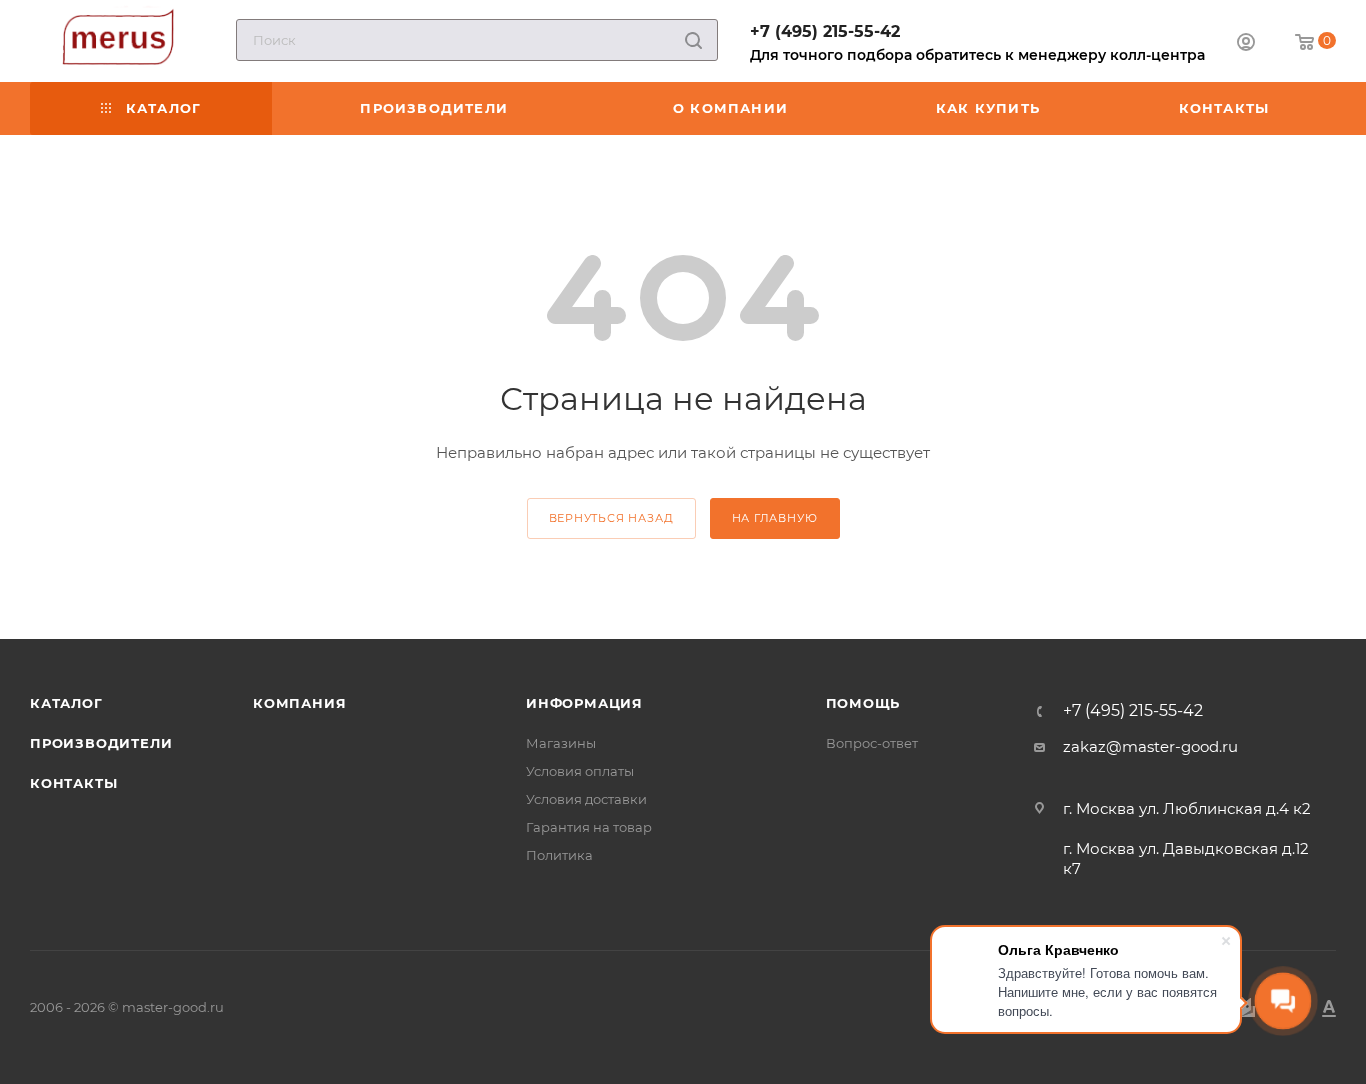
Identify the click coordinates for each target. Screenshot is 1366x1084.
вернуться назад (611, 518)
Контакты (73, 783)
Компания (299, 703)
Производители (101, 743)
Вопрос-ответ (872, 743)
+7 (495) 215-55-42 (825, 31)
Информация (584, 703)
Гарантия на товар (589, 827)
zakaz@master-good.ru (1150, 746)
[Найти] (693, 40)
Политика (559, 855)
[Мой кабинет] (1246, 44)
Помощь (863, 703)
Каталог (66, 703)
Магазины (561, 743)
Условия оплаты (580, 771)
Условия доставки (586, 799)
